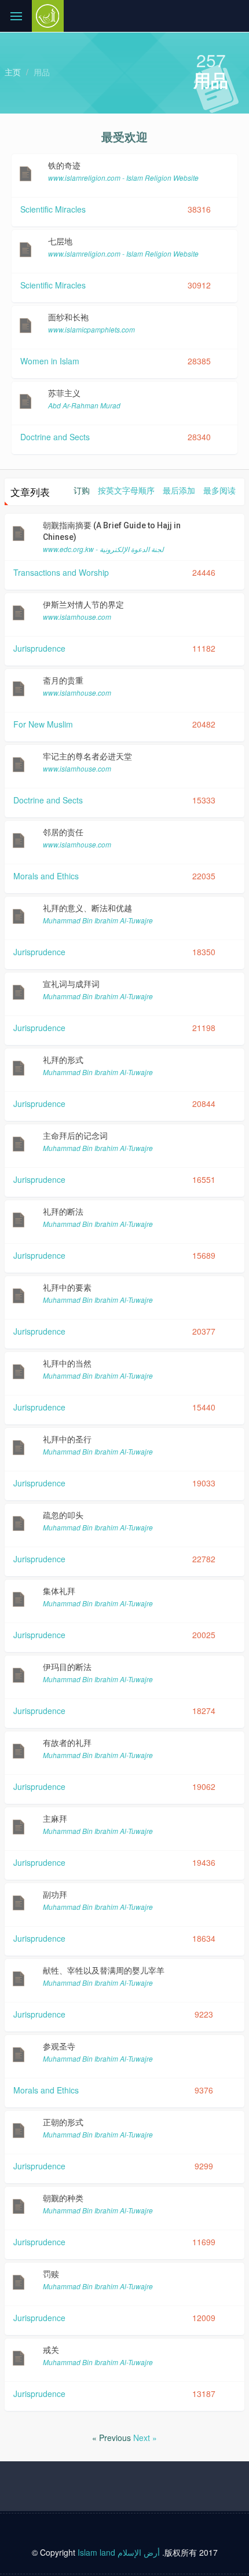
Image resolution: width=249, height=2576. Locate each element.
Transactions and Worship (61, 572)
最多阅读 (219, 490)
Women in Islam (50, 361)
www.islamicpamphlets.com (91, 329)
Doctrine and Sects (55, 437)
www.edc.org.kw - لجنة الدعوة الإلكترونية (103, 549)
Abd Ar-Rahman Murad (84, 405)
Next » (145, 2438)
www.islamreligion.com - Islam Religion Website (123, 178)
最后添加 (179, 490)
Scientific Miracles (53, 209)
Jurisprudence (39, 648)
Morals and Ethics (46, 876)
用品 (42, 72)
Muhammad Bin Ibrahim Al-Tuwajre (98, 920)
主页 (13, 72)
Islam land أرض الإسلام (119, 2552)
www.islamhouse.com (77, 617)
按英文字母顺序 (126, 490)
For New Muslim (43, 724)
